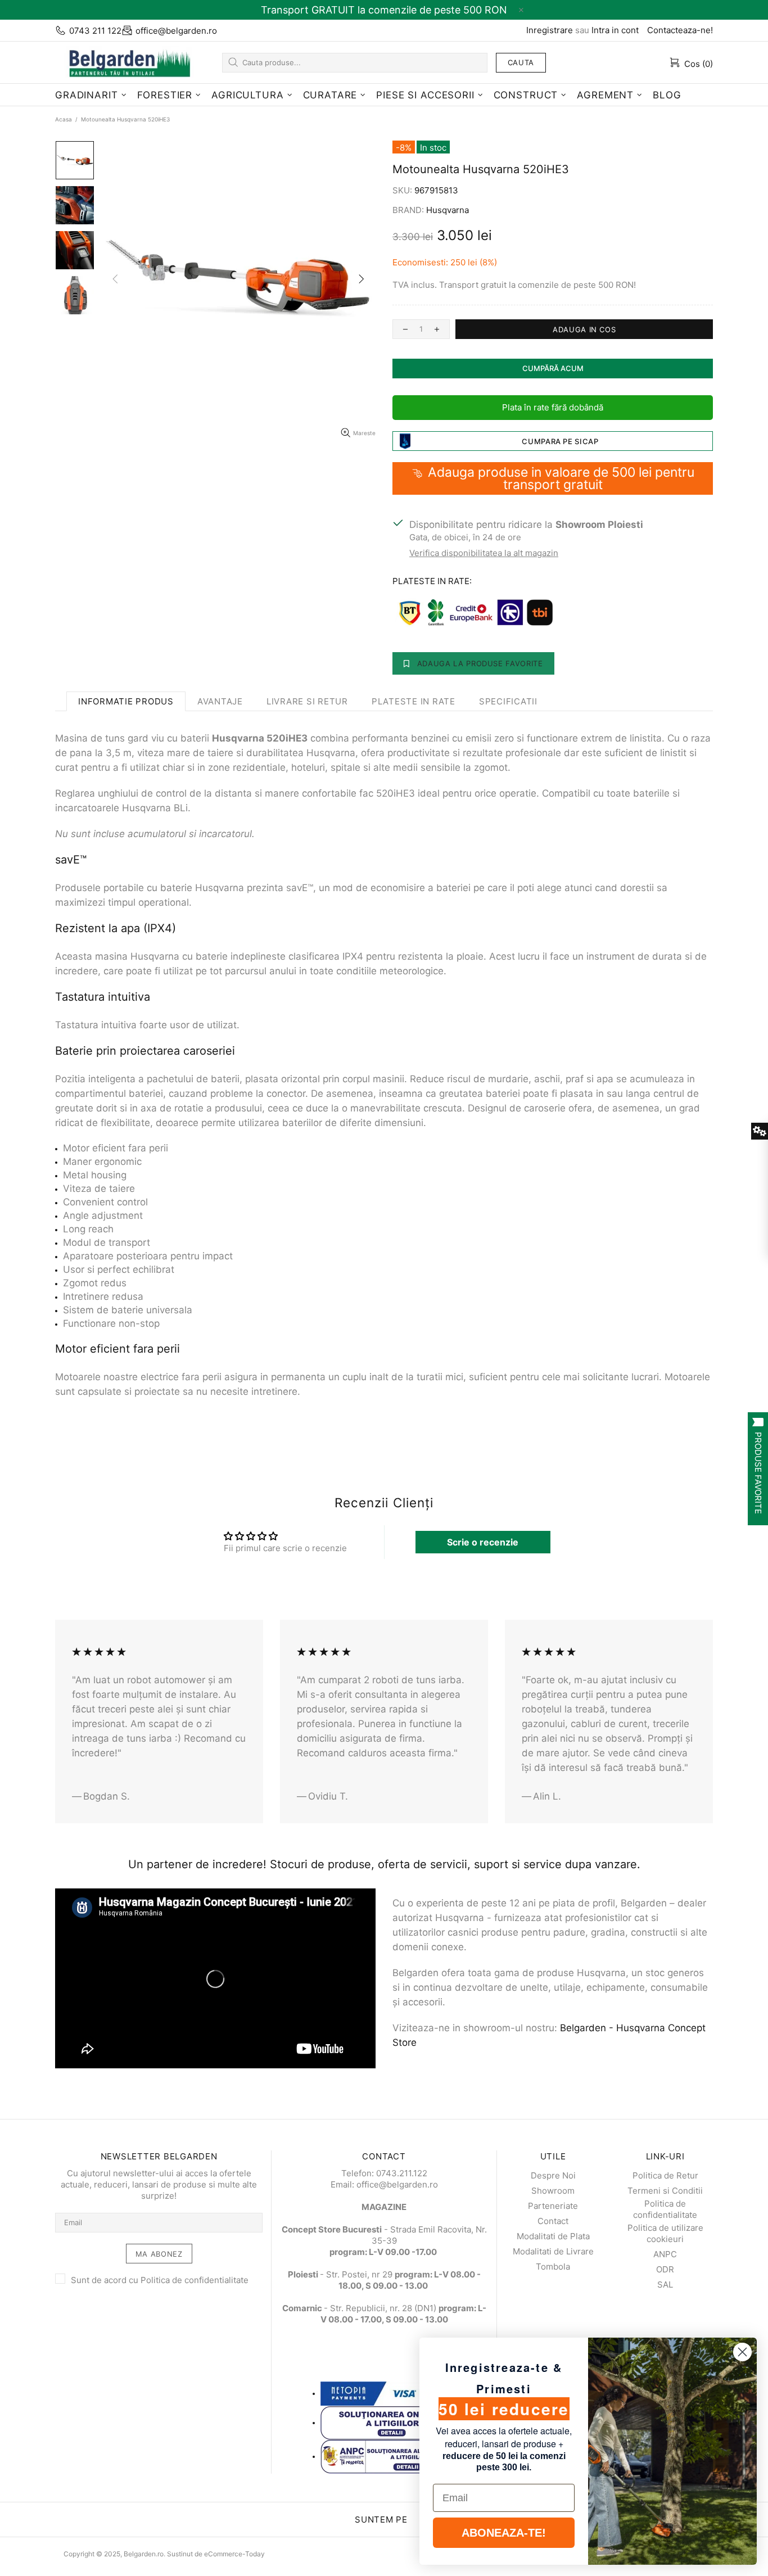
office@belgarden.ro (176, 31)
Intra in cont (615, 30)
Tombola (553, 2267)
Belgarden (125, 62)
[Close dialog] (742, 2352)
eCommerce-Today (234, 2554)
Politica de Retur (665, 2175)
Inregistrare (550, 30)
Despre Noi (553, 2175)
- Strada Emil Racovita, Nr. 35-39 (384, 2235)
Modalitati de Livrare (553, 2251)
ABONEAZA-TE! (504, 2533)
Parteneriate (553, 2206)
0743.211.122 (402, 2173)
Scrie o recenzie (483, 1542)
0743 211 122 (95, 31)
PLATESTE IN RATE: (432, 581)
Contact (553, 2221)
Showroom (553, 2191)
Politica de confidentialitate (195, 2280)
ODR (665, 2269)
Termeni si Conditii (665, 2191)
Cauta (521, 62)
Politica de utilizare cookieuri (665, 2233)
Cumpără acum (553, 368)
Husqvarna (448, 210)
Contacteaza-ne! (680, 30)
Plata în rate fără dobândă (553, 407)
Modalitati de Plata (553, 2236)
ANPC (665, 2254)
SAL (665, 2284)
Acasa (64, 119)
